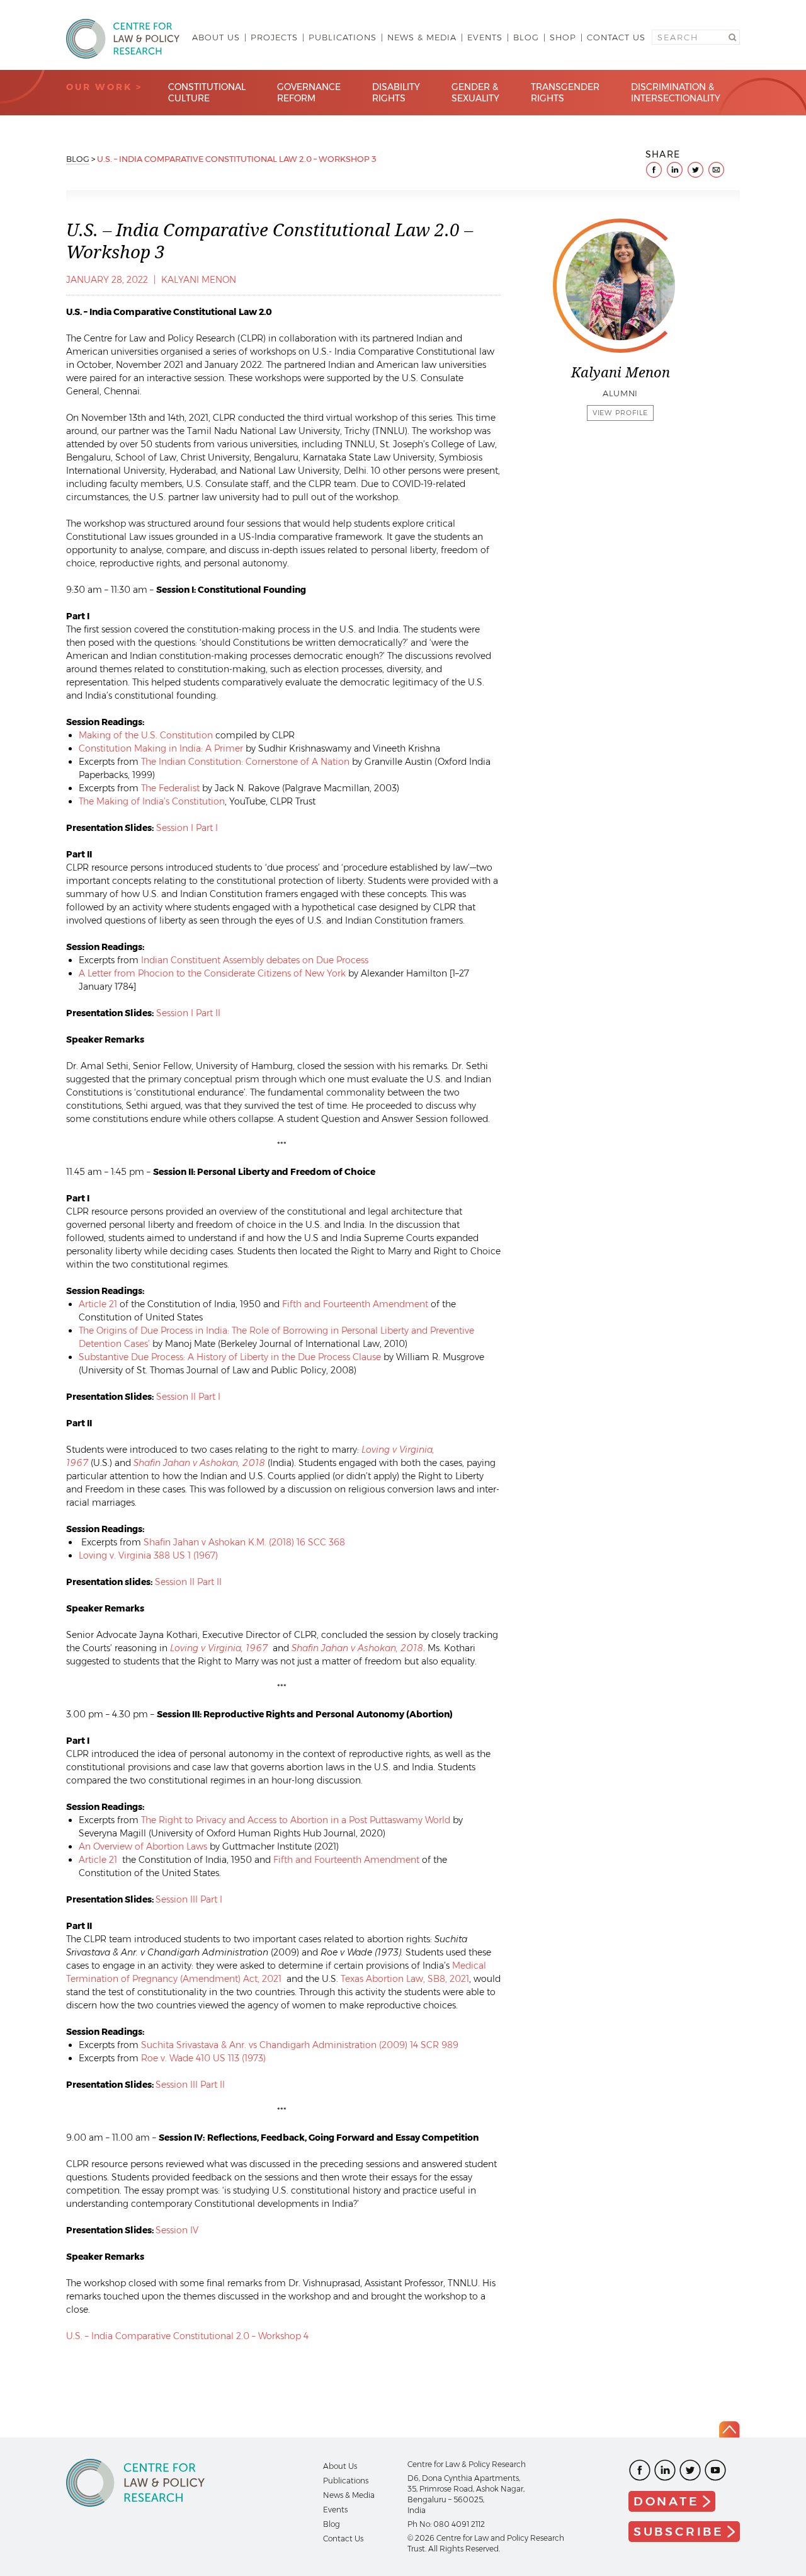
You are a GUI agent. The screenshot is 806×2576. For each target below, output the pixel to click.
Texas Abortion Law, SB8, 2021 (405, 1979)
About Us (216, 37)
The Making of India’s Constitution (152, 801)
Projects (274, 37)
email (716, 170)
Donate (667, 2501)
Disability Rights (396, 93)
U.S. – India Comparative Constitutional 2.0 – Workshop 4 (187, 2336)
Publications (343, 37)
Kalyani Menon (199, 280)
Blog (526, 37)
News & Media (422, 37)
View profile (621, 413)
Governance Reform (309, 93)
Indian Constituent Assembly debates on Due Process (255, 960)
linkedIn (675, 170)
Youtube (715, 2470)
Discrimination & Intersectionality (676, 93)
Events (485, 37)
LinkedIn (665, 2470)
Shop (563, 37)
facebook (654, 170)
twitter (695, 170)
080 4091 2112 (459, 2524)
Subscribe (679, 2532)
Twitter (690, 2470)
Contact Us (616, 37)
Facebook (640, 2470)
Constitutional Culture (207, 93)
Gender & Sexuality (475, 93)
